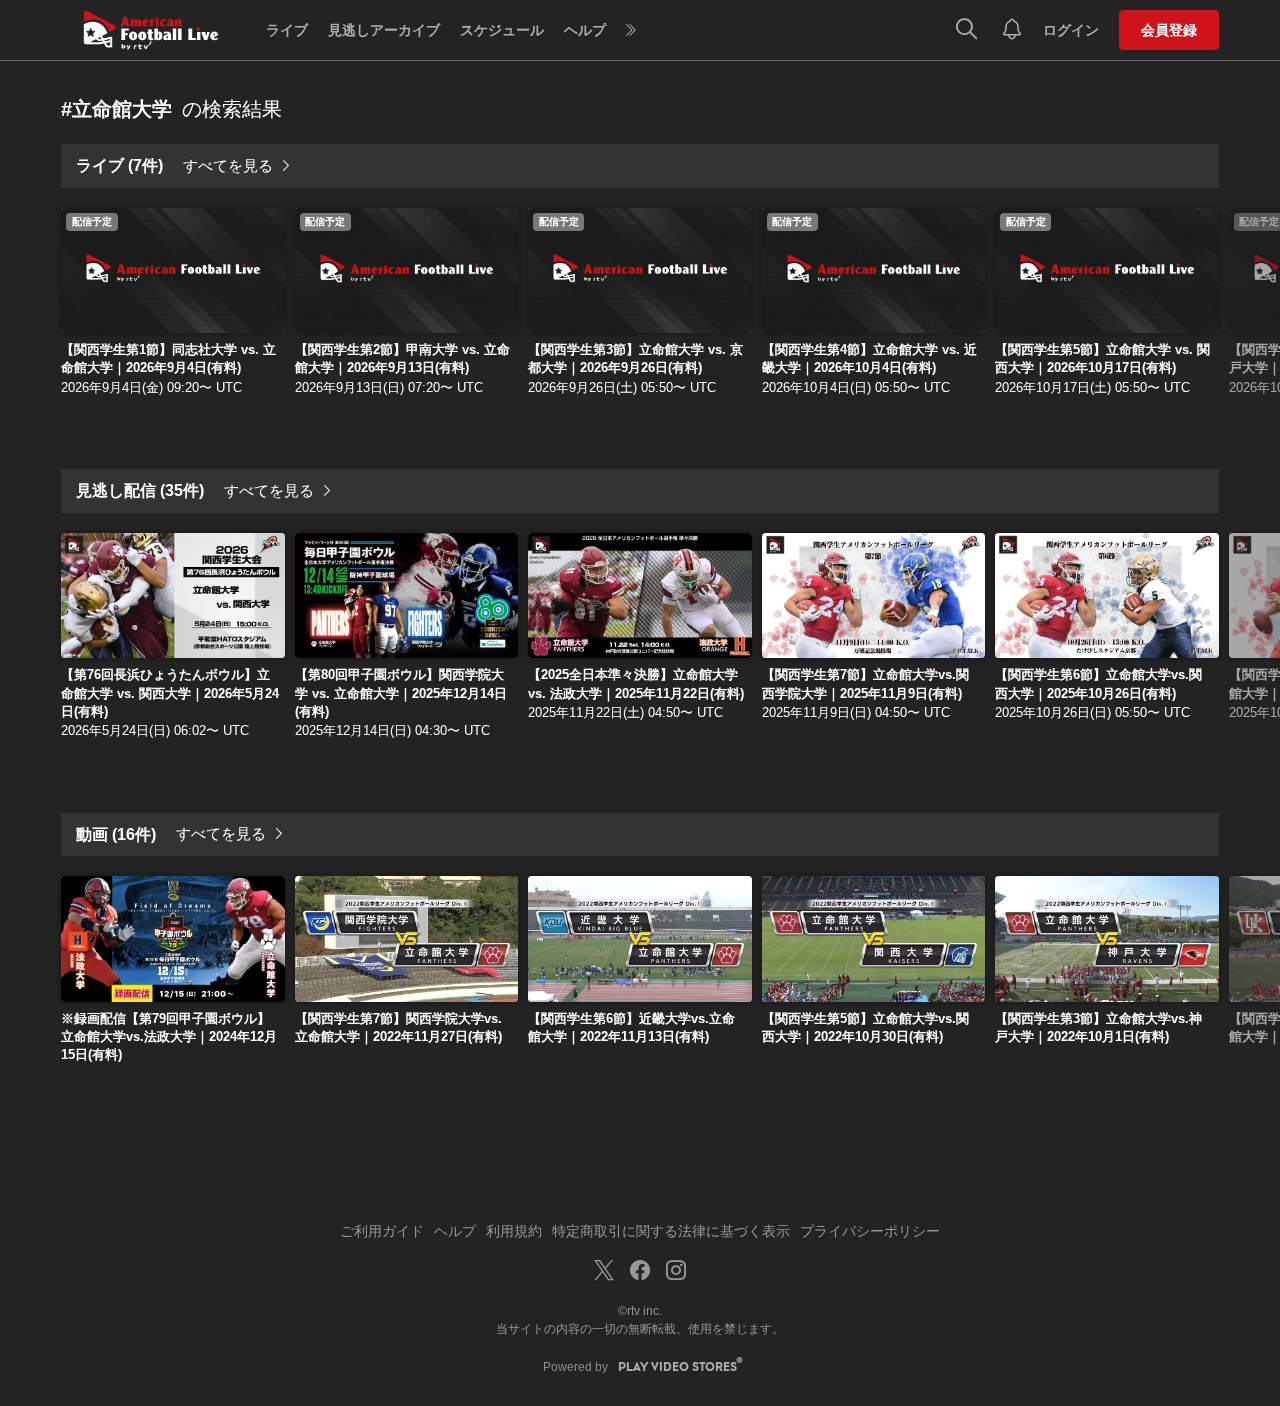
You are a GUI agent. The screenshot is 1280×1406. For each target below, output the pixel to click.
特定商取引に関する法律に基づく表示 (671, 1231)
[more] (631, 31)
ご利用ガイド (382, 1231)
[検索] (966, 30)
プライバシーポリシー (870, 1231)
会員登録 (1169, 30)
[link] (172, 271)
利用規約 (514, 1231)
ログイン (1071, 30)
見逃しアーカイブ (384, 30)
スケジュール (502, 30)
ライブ (287, 30)
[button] (1249, 303)
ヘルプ (585, 30)
